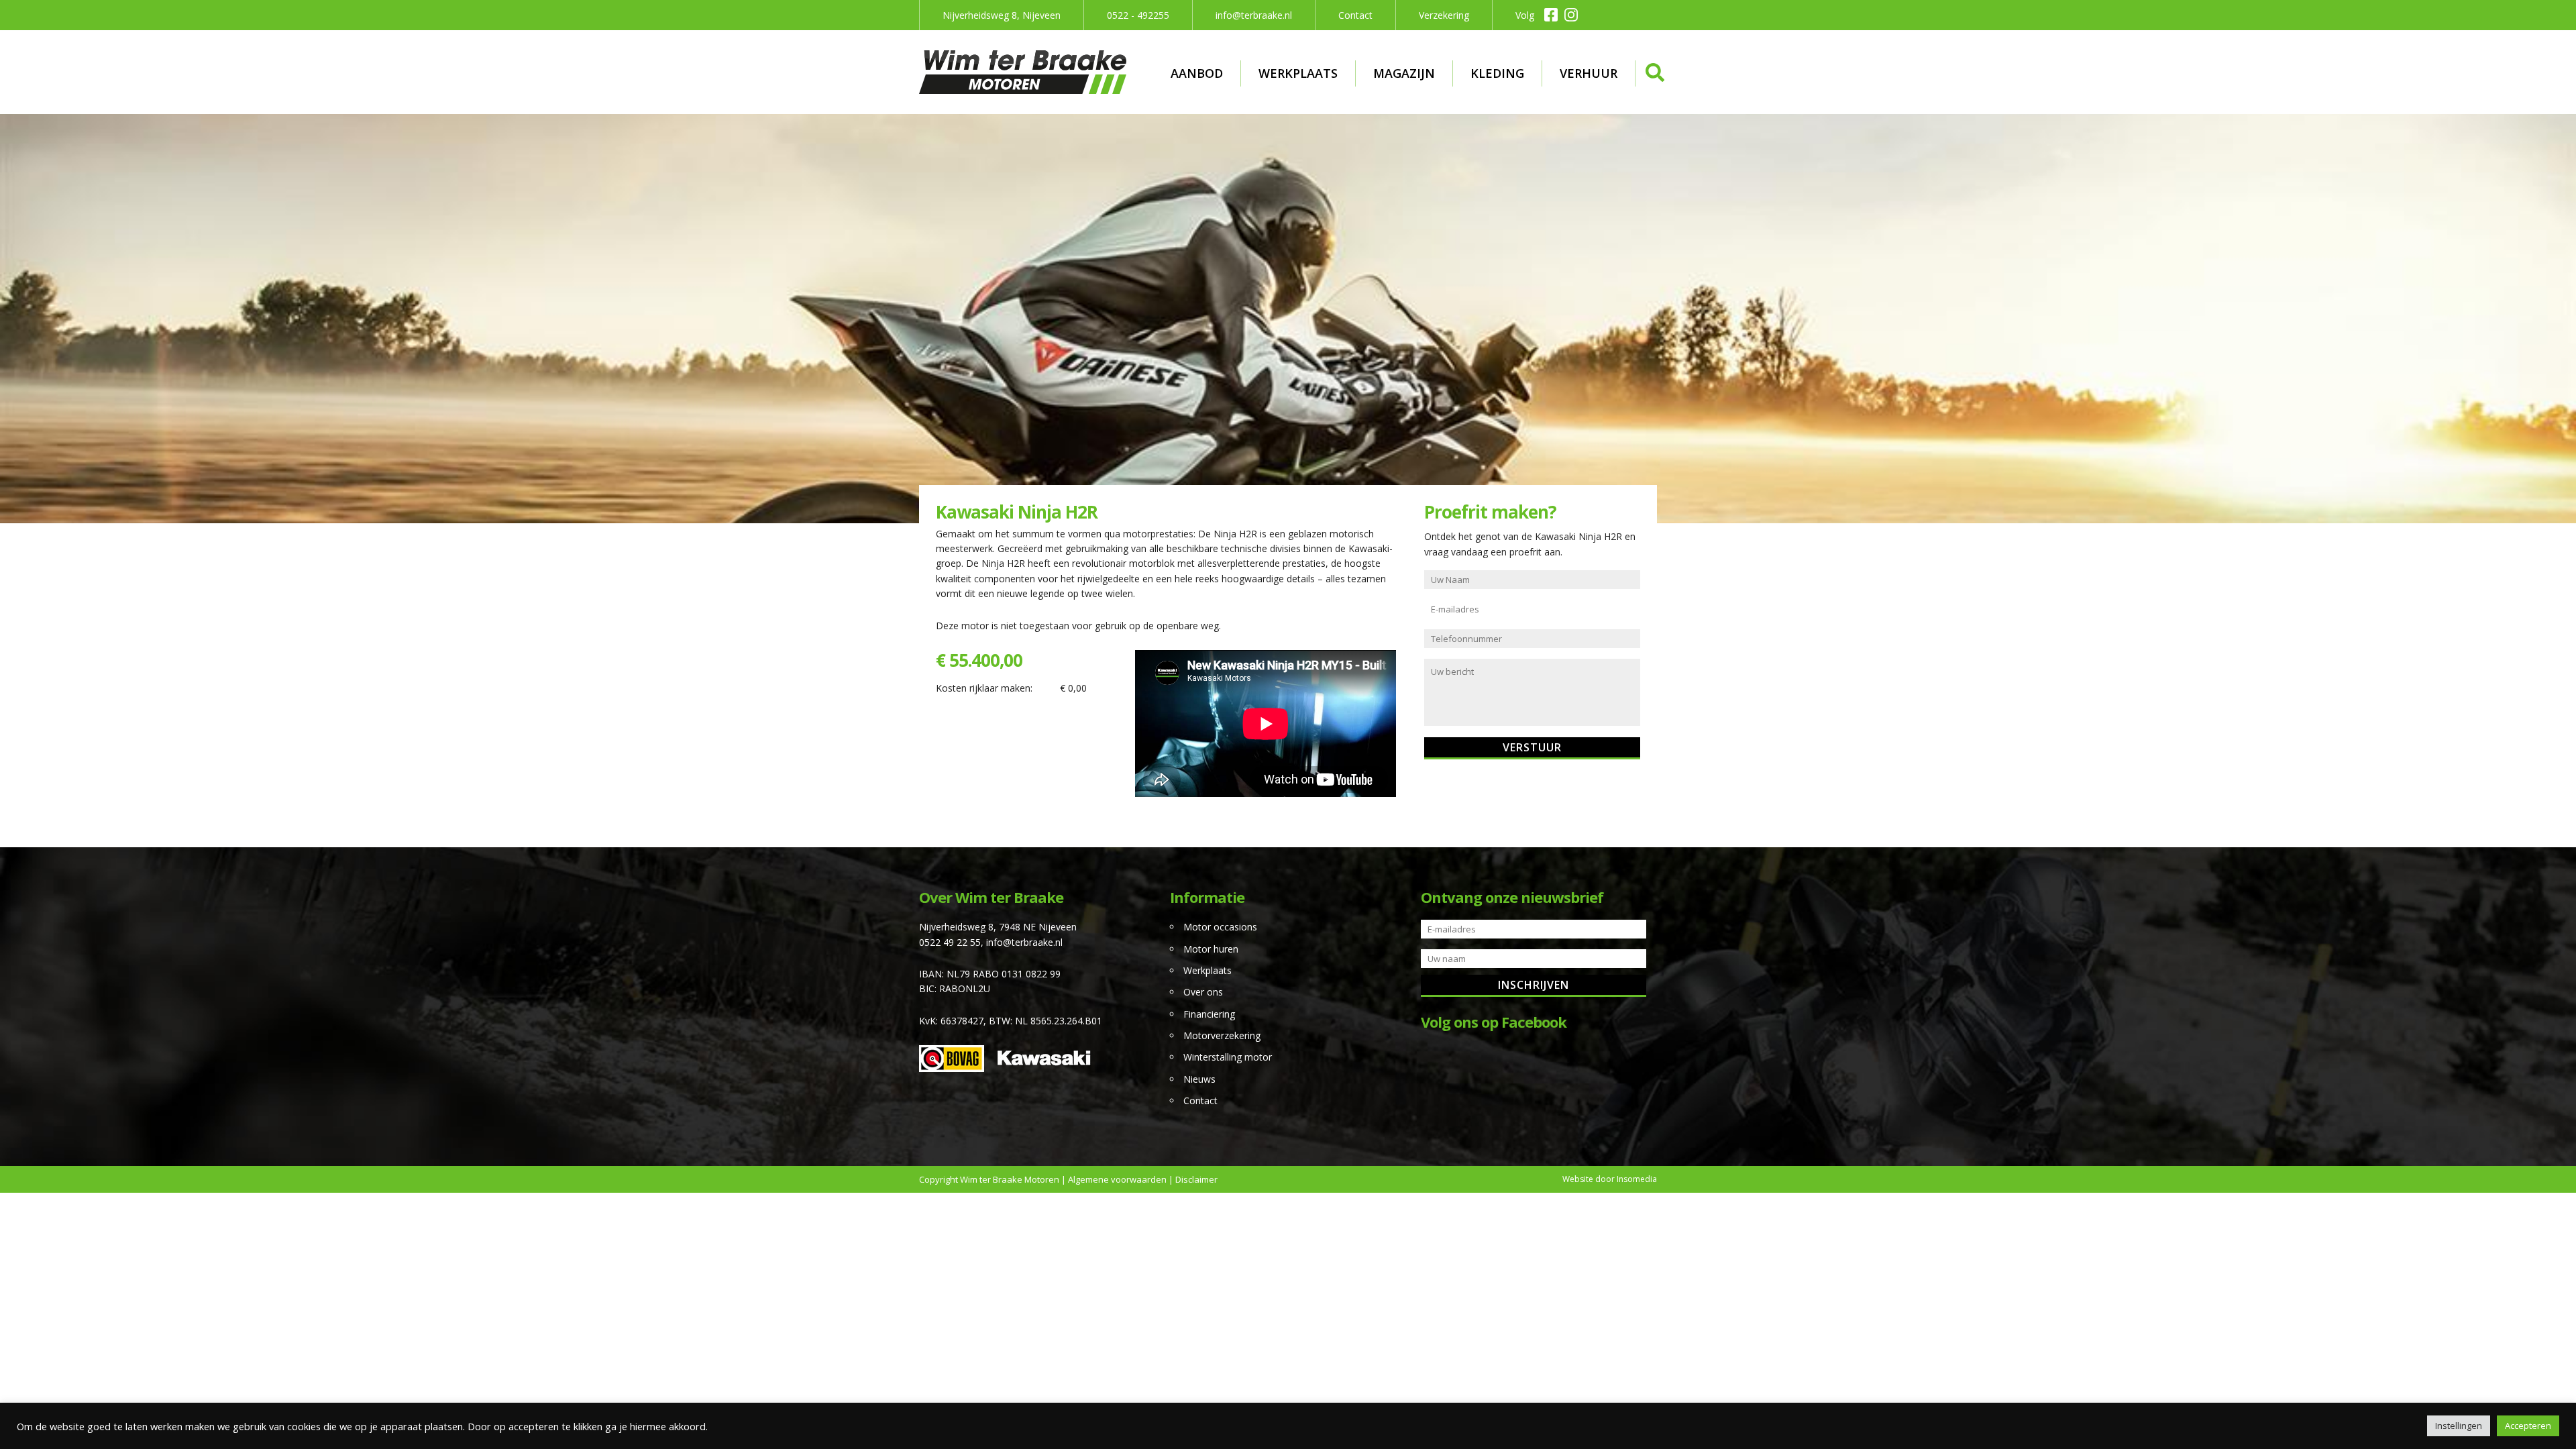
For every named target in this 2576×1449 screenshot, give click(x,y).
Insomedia (1637, 1179)
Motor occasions (1220, 927)
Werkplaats (1298, 73)
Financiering (1209, 1014)
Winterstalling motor (1228, 1057)
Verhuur (1589, 73)
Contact (1355, 15)
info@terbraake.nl (1254, 15)
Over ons (1203, 992)
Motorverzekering (1222, 1035)
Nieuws (1199, 1079)
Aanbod (1197, 73)
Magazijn (1404, 73)
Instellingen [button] (2459, 1426)
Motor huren (1211, 949)
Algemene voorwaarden (1117, 1179)
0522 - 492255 (1138, 15)
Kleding (1497, 73)
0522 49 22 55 (950, 942)
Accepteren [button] (2528, 1426)
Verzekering (1444, 15)
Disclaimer (1196, 1179)
